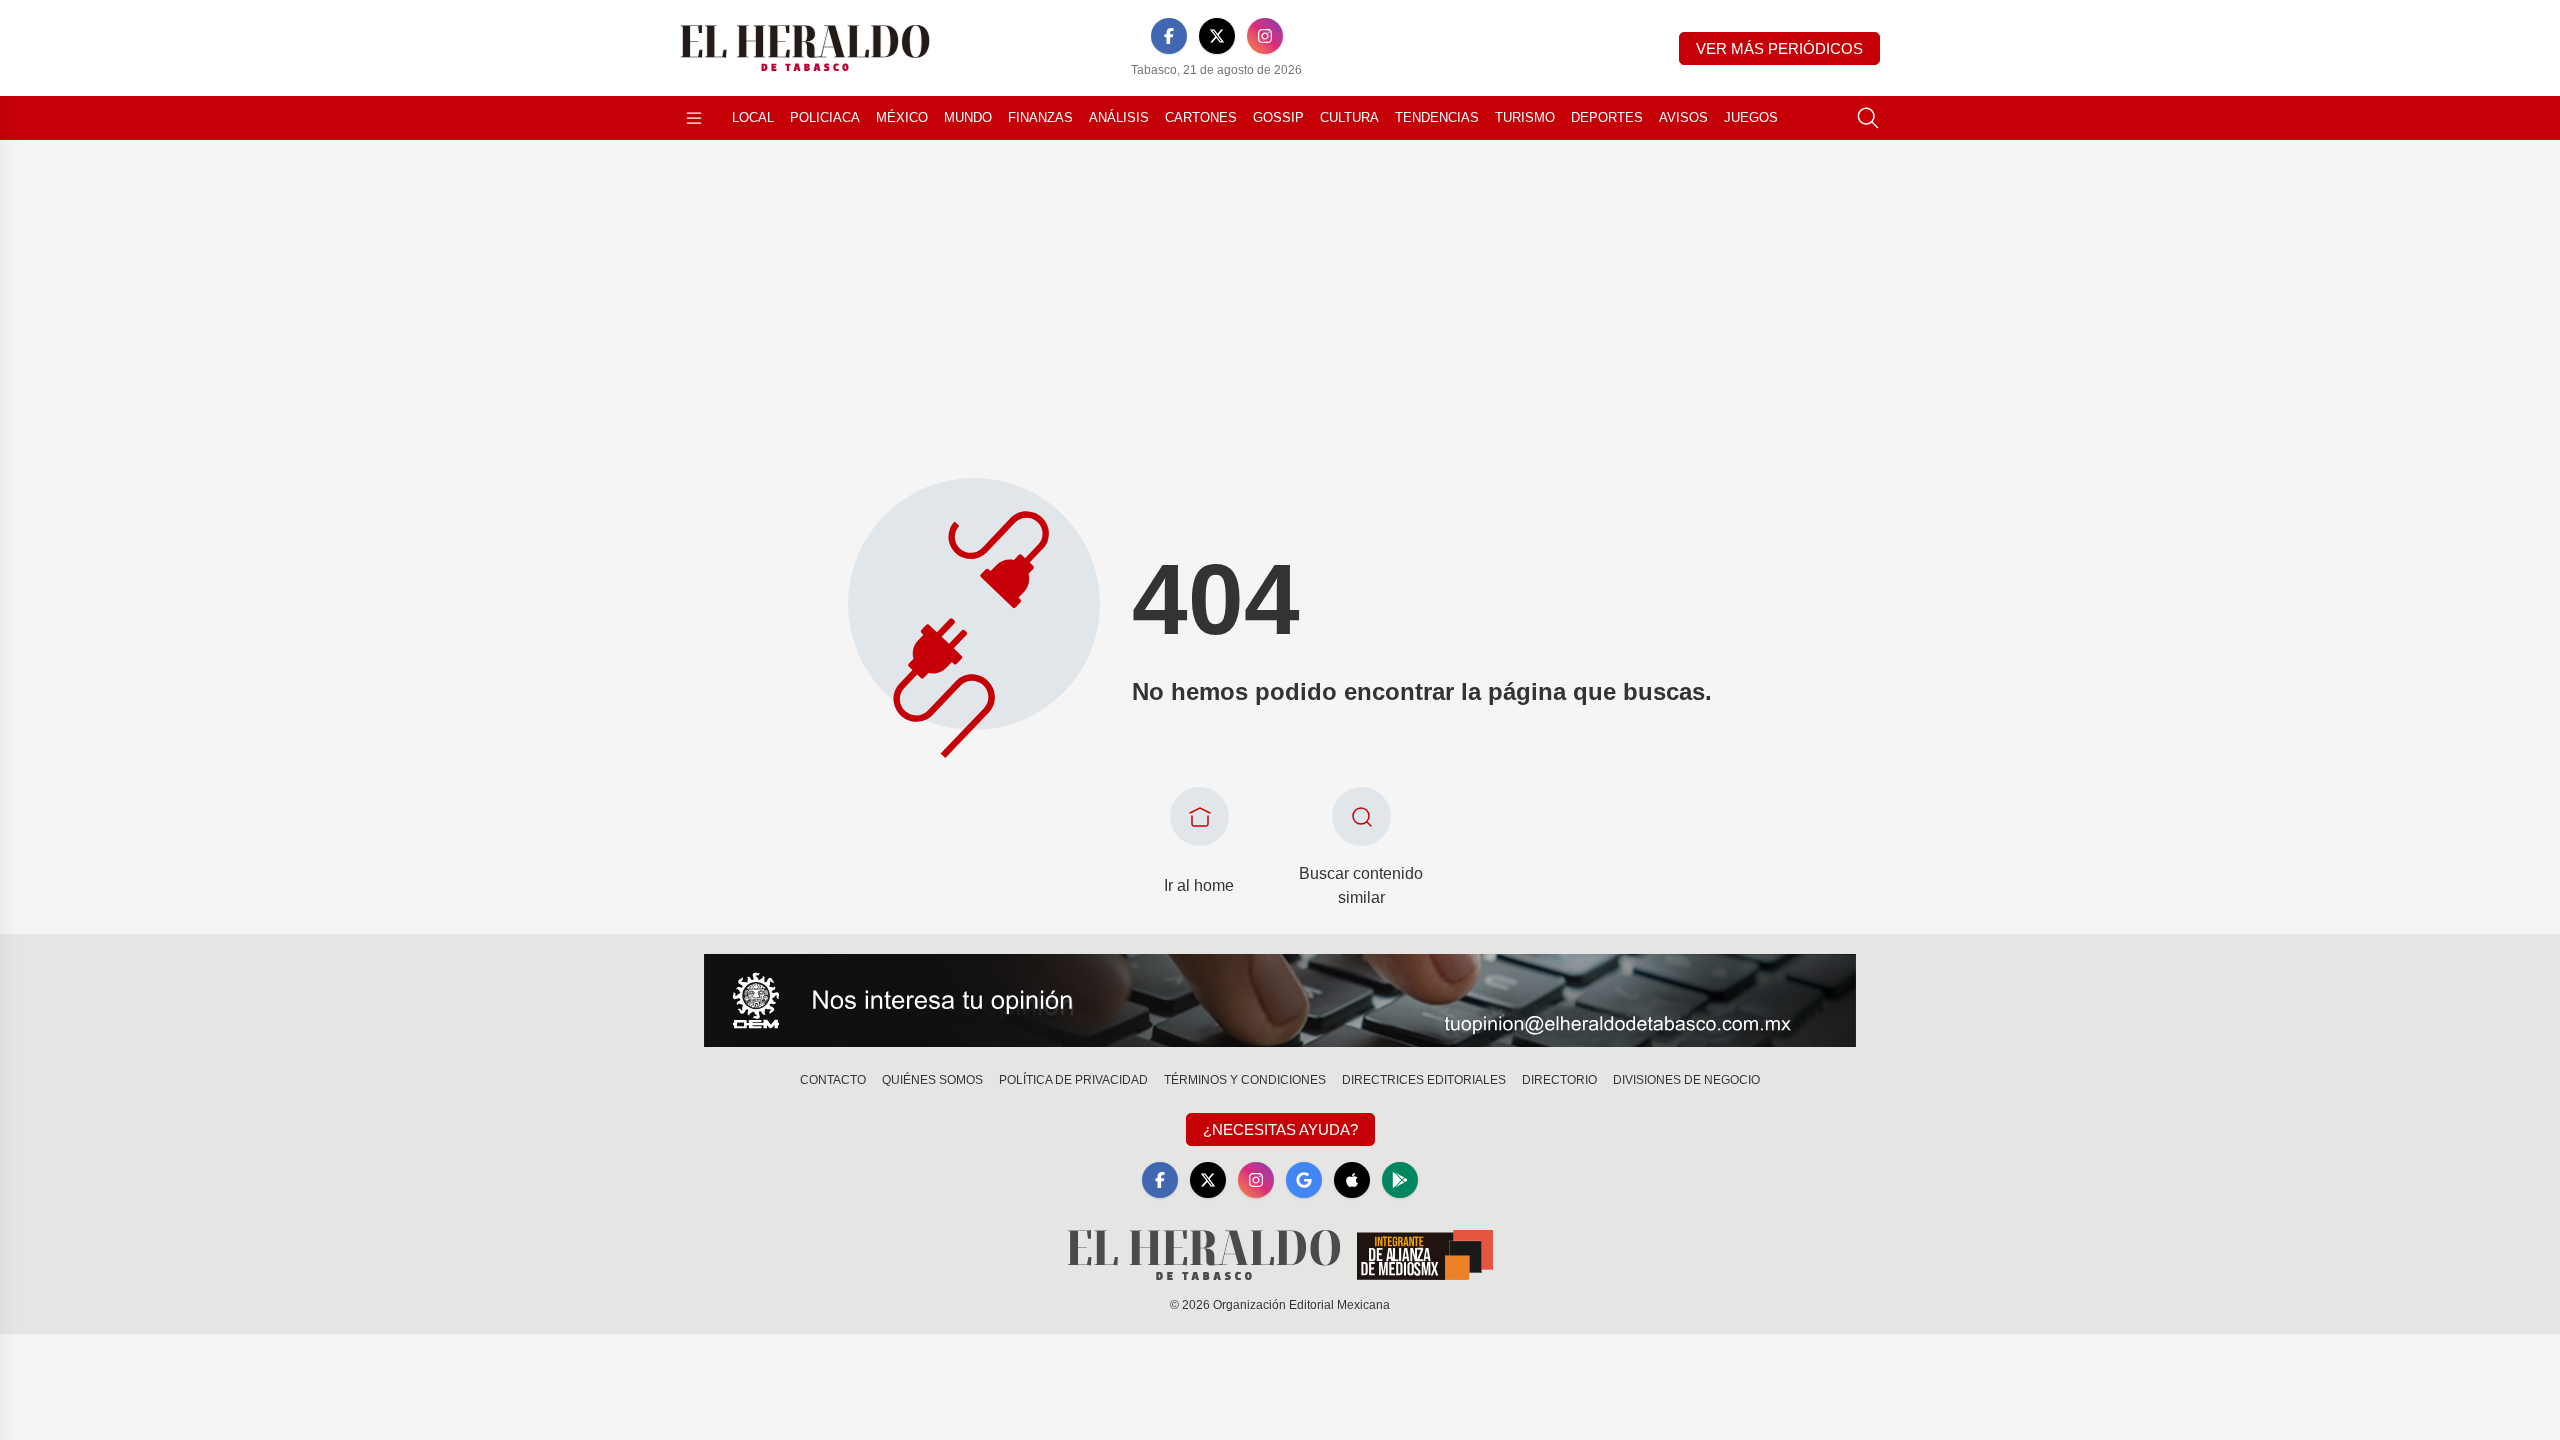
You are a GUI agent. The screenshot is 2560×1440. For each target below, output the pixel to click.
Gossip (1278, 117)
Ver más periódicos (1779, 48)
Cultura (1349, 117)
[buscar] (1868, 118)
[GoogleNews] (1304, 1180)
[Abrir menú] (694, 118)
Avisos (1683, 117)
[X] (1217, 36)
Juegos (1751, 117)
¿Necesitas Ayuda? (1280, 1129)
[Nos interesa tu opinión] (1280, 1001)
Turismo (1525, 117)
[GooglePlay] (1400, 1180)
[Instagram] (1265, 36)
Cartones (1201, 117)
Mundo (968, 117)
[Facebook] (1169, 36)
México (902, 117)
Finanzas (1040, 117)
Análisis (1119, 117)
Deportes (1607, 117)
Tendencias (1437, 117)
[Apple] (1352, 1180)
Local (753, 117)
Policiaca (825, 117)
